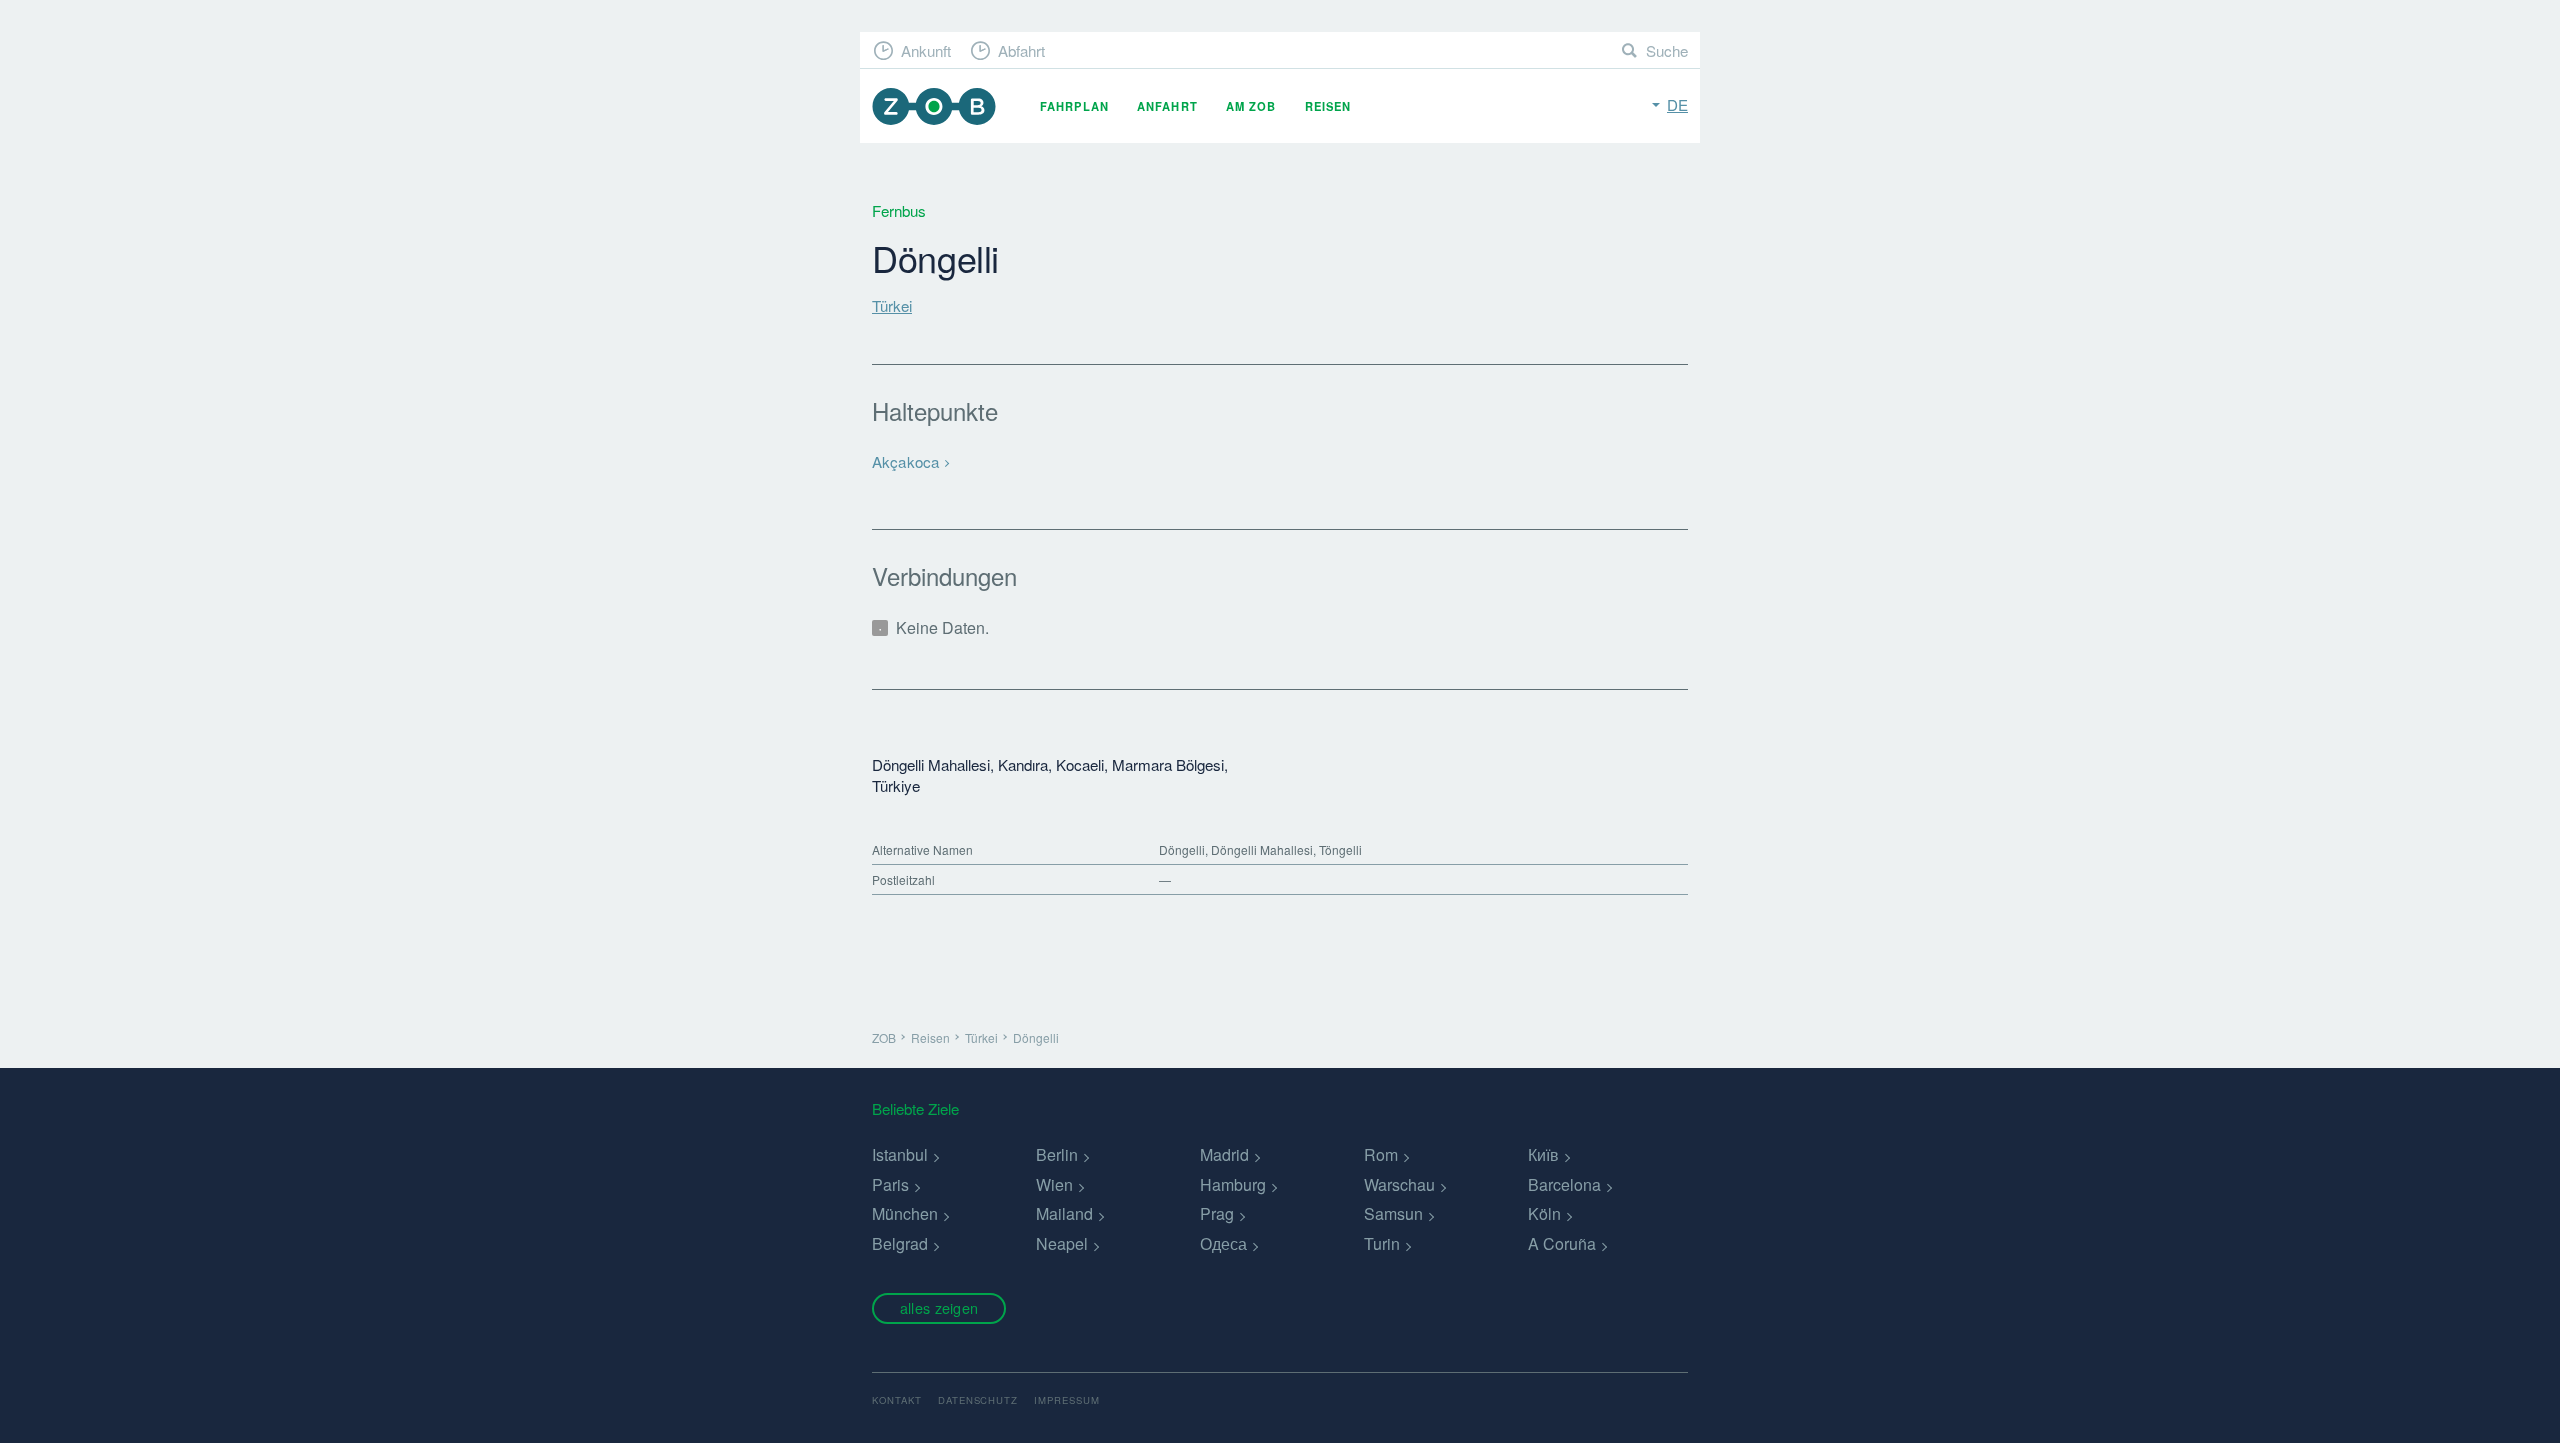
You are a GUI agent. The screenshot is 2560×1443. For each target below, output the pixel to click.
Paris (890, 1184)
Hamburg (1233, 1184)
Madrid (1224, 1154)
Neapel (1062, 1243)
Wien (1054, 1184)
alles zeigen (939, 1307)
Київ (1543, 1154)
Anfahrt (1167, 106)
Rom (1381, 1154)
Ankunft (926, 50)
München (905, 1213)
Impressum (1067, 1400)
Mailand (1064, 1213)
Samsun (1393, 1213)
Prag (1217, 1213)
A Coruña (1562, 1243)
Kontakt (897, 1400)
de (1677, 104)
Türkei (892, 305)
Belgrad (900, 1243)
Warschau (1399, 1184)
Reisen (1328, 106)
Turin (1382, 1243)
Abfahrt (1021, 50)
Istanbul (900, 1154)
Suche (1667, 50)
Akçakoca (905, 461)
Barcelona (1564, 1184)
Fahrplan (1074, 106)
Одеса (1223, 1243)
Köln (1544, 1213)
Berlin (1057, 1154)
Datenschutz (978, 1400)
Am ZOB (1251, 106)
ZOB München (934, 106)
